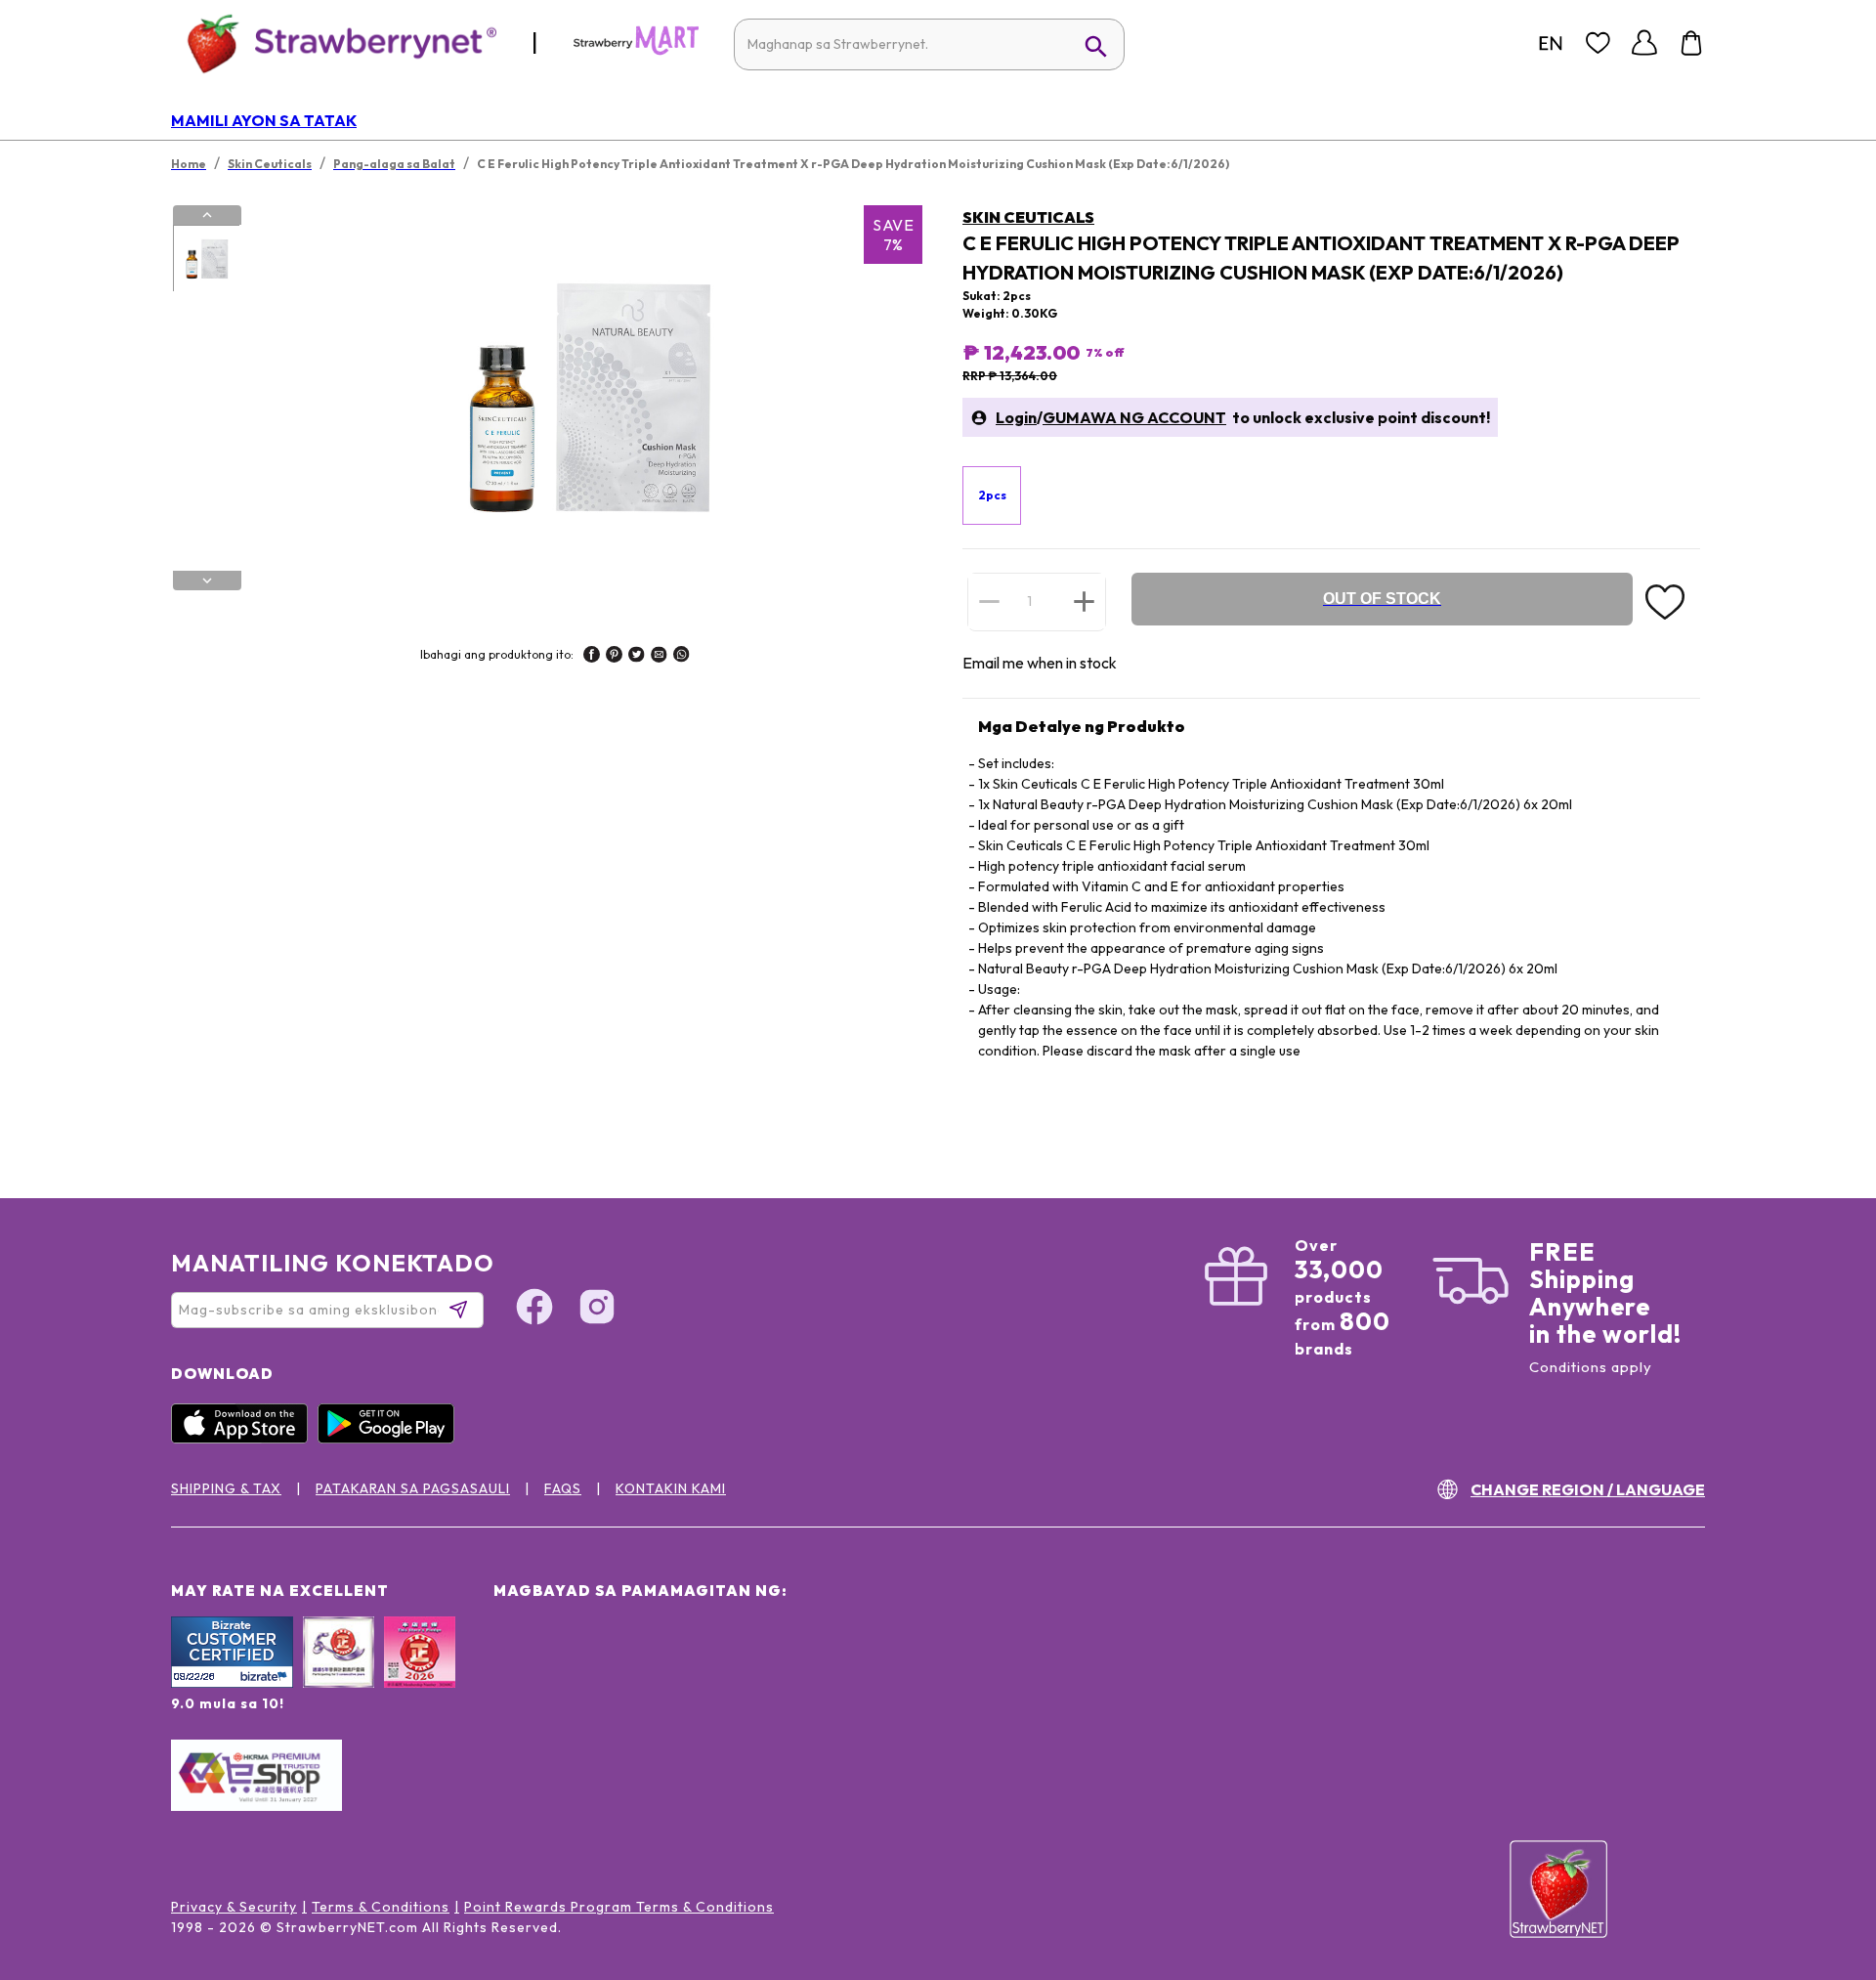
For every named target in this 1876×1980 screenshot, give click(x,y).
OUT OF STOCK (1382, 599)
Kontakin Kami (671, 1488)
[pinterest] (614, 657)
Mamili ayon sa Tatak (264, 120)
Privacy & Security (234, 1907)
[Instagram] (597, 1310)
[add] (1084, 601)
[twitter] (637, 657)
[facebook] (592, 657)
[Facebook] (534, 1310)
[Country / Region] (1551, 43)
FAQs (563, 1488)
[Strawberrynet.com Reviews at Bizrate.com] (232, 1683)
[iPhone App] (244, 1439)
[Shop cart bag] (1691, 43)
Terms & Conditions (381, 1907)
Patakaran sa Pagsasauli (413, 1488)
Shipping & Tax (226, 1488)
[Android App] (391, 1439)
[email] (659, 657)
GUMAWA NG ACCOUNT (1134, 417)
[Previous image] (207, 215)
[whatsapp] (682, 657)
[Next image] (207, 581)
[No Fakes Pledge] (420, 1673)
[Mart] (636, 51)
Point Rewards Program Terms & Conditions (619, 1907)
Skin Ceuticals (1028, 217)
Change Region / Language (1588, 1489)
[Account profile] (1644, 43)
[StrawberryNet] (334, 43)
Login (1016, 417)
